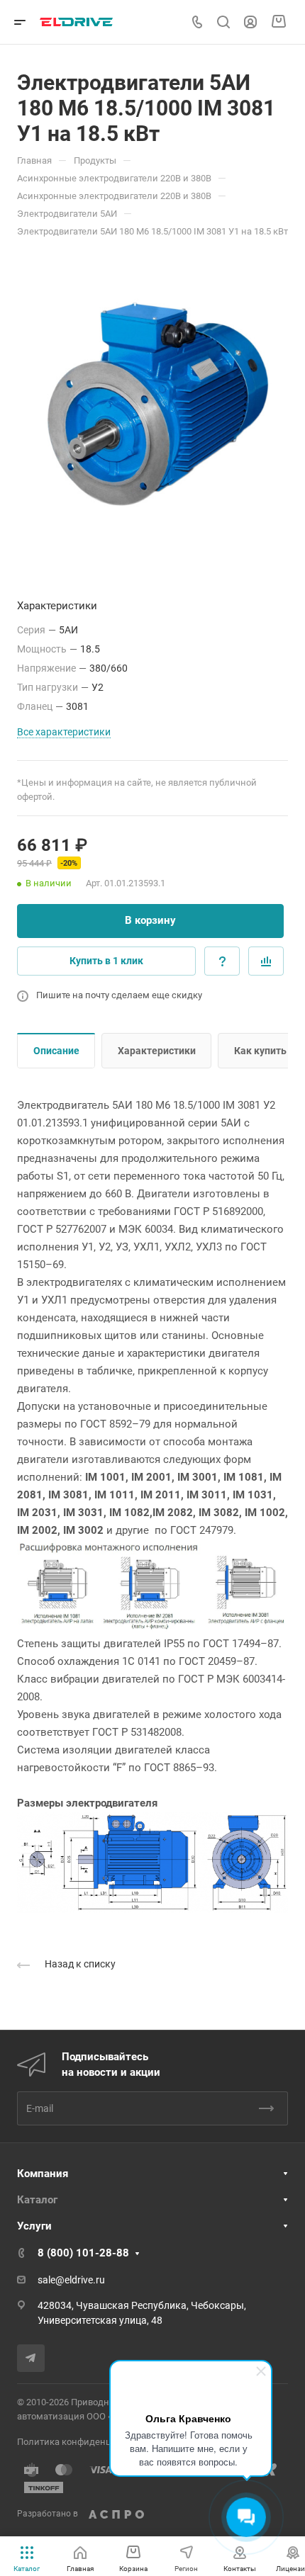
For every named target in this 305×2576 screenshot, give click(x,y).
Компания (43, 2174)
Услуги (34, 2226)
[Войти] (250, 22)
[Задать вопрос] (222, 961)
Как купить (260, 1051)
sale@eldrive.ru (71, 2280)
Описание (56, 1051)
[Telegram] (31, 2358)
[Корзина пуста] (278, 22)
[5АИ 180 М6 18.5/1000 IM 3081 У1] (152, 404)
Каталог (37, 2200)
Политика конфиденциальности (88, 2442)
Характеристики (157, 1051)
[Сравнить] (266, 961)
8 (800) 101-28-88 (83, 2253)
